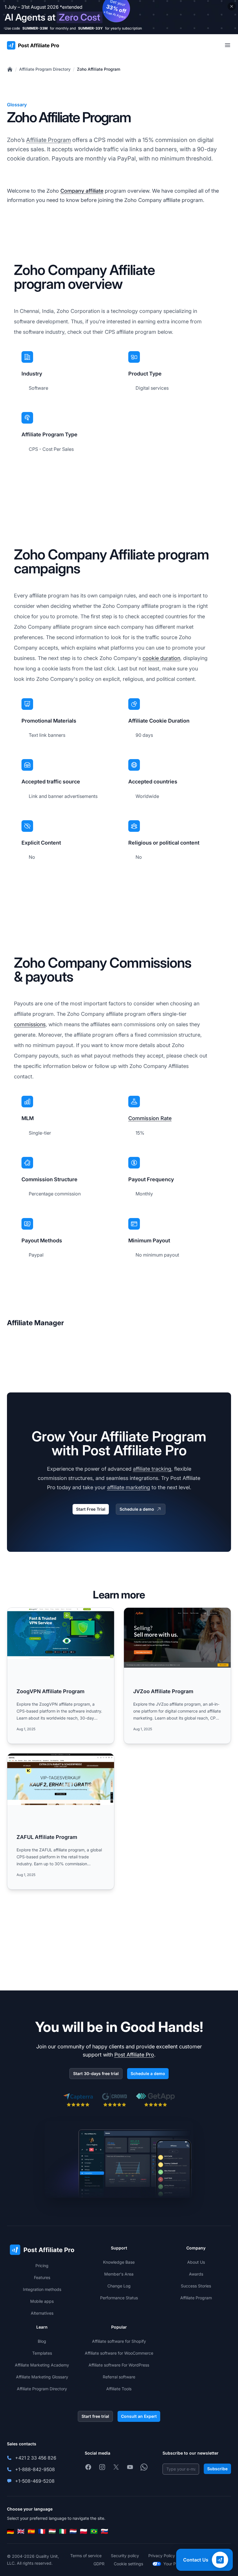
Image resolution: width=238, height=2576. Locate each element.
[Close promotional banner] (232, 6)
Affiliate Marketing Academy (42, 2365)
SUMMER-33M (35, 28)
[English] (21, 2531)
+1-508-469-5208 (35, 2481)
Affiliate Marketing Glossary (42, 2377)
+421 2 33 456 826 (36, 2458)
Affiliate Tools (119, 2389)
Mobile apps (42, 2301)
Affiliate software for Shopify (119, 2341)
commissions (30, 1024)
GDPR (99, 2564)
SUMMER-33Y (90, 28)
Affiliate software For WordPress (119, 2365)
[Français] (42, 2531)
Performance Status (119, 2298)
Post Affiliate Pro (134, 2055)
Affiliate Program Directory (45, 69)
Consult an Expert (139, 2416)
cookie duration (161, 658)
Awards (196, 2274)
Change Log (119, 2286)
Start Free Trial (91, 1509)
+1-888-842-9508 (35, 2469)
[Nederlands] (73, 2531)
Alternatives (42, 2313)
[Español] (31, 2531)
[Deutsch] (10, 2531)
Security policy (125, 2556)
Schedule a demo (137, 1509)
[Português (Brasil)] (94, 2531)
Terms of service (86, 2556)
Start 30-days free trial (96, 2073)
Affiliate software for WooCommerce (119, 2353)
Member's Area (119, 2274)
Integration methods (42, 2289)
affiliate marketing (129, 1487)
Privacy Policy (162, 2556)
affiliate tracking (152, 1469)
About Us (196, 2262)
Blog (42, 2341)
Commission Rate (150, 1118)
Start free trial (95, 2416)
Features (42, 2277)
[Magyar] (52, 2531)
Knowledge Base (119, 2262)
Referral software (119, 2377)
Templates (42, 2353)
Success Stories (196, 2286)
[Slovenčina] (104, 2531)
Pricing (42, 2266)
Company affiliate (82, 191)
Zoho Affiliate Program (99, 69)
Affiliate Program (48, 140)
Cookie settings (128, 2564)
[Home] (10, 69)
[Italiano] (63, 2531)
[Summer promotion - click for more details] (119, 17)
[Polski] (84, 2531)
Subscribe (217, 2469)
